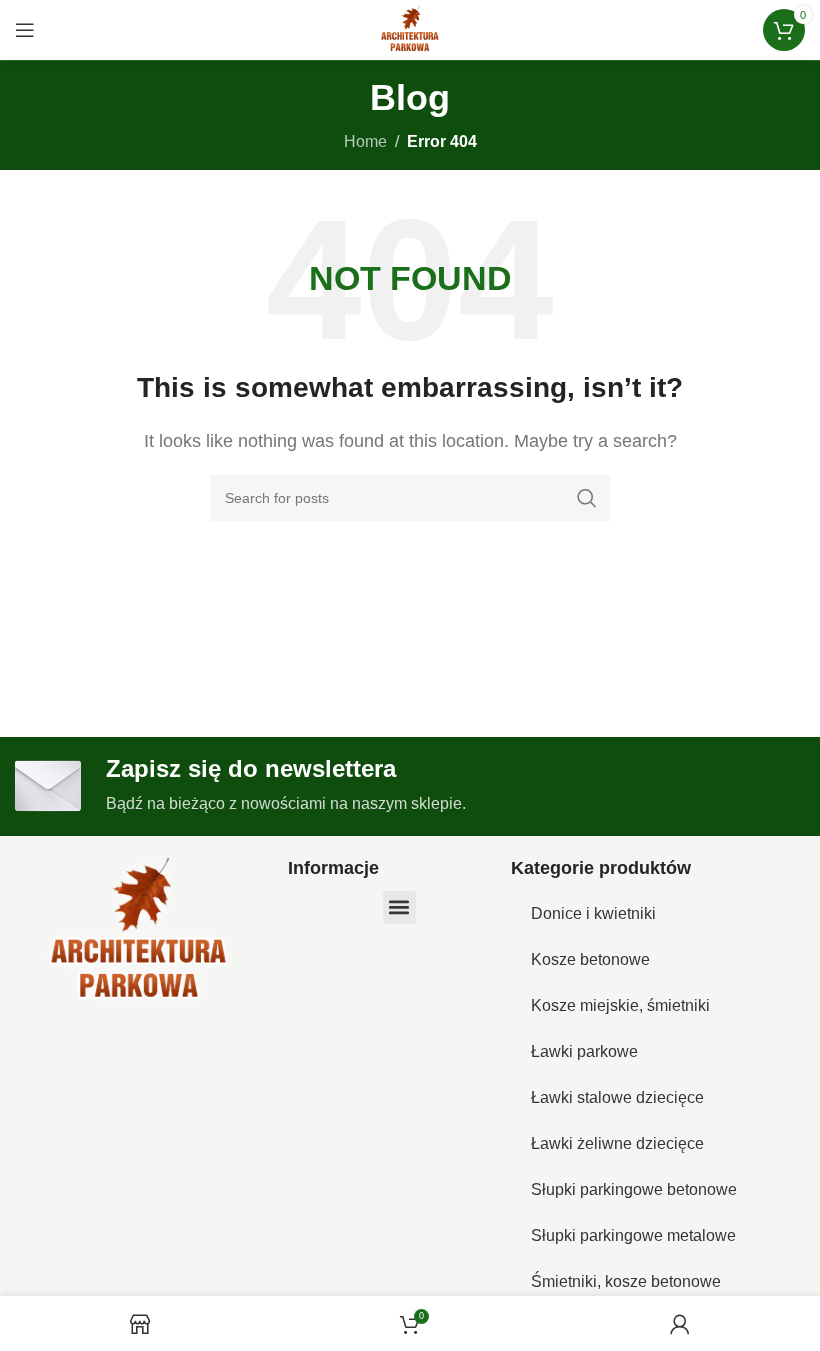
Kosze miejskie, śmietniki (620, 1005)
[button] (399, 907)
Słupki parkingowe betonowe (634, 1189)
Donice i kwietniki (593, 913)
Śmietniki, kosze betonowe (626, 1281)
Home (365, 141)
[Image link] (139, 931)
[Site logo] (410, 28)
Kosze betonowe (590, 959)
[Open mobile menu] (25, 30)
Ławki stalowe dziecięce (617, 1097)
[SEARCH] (587, 498)
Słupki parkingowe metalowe (633, 1235)
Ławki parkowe (584, 1051)
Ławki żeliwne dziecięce (617, 1143)
